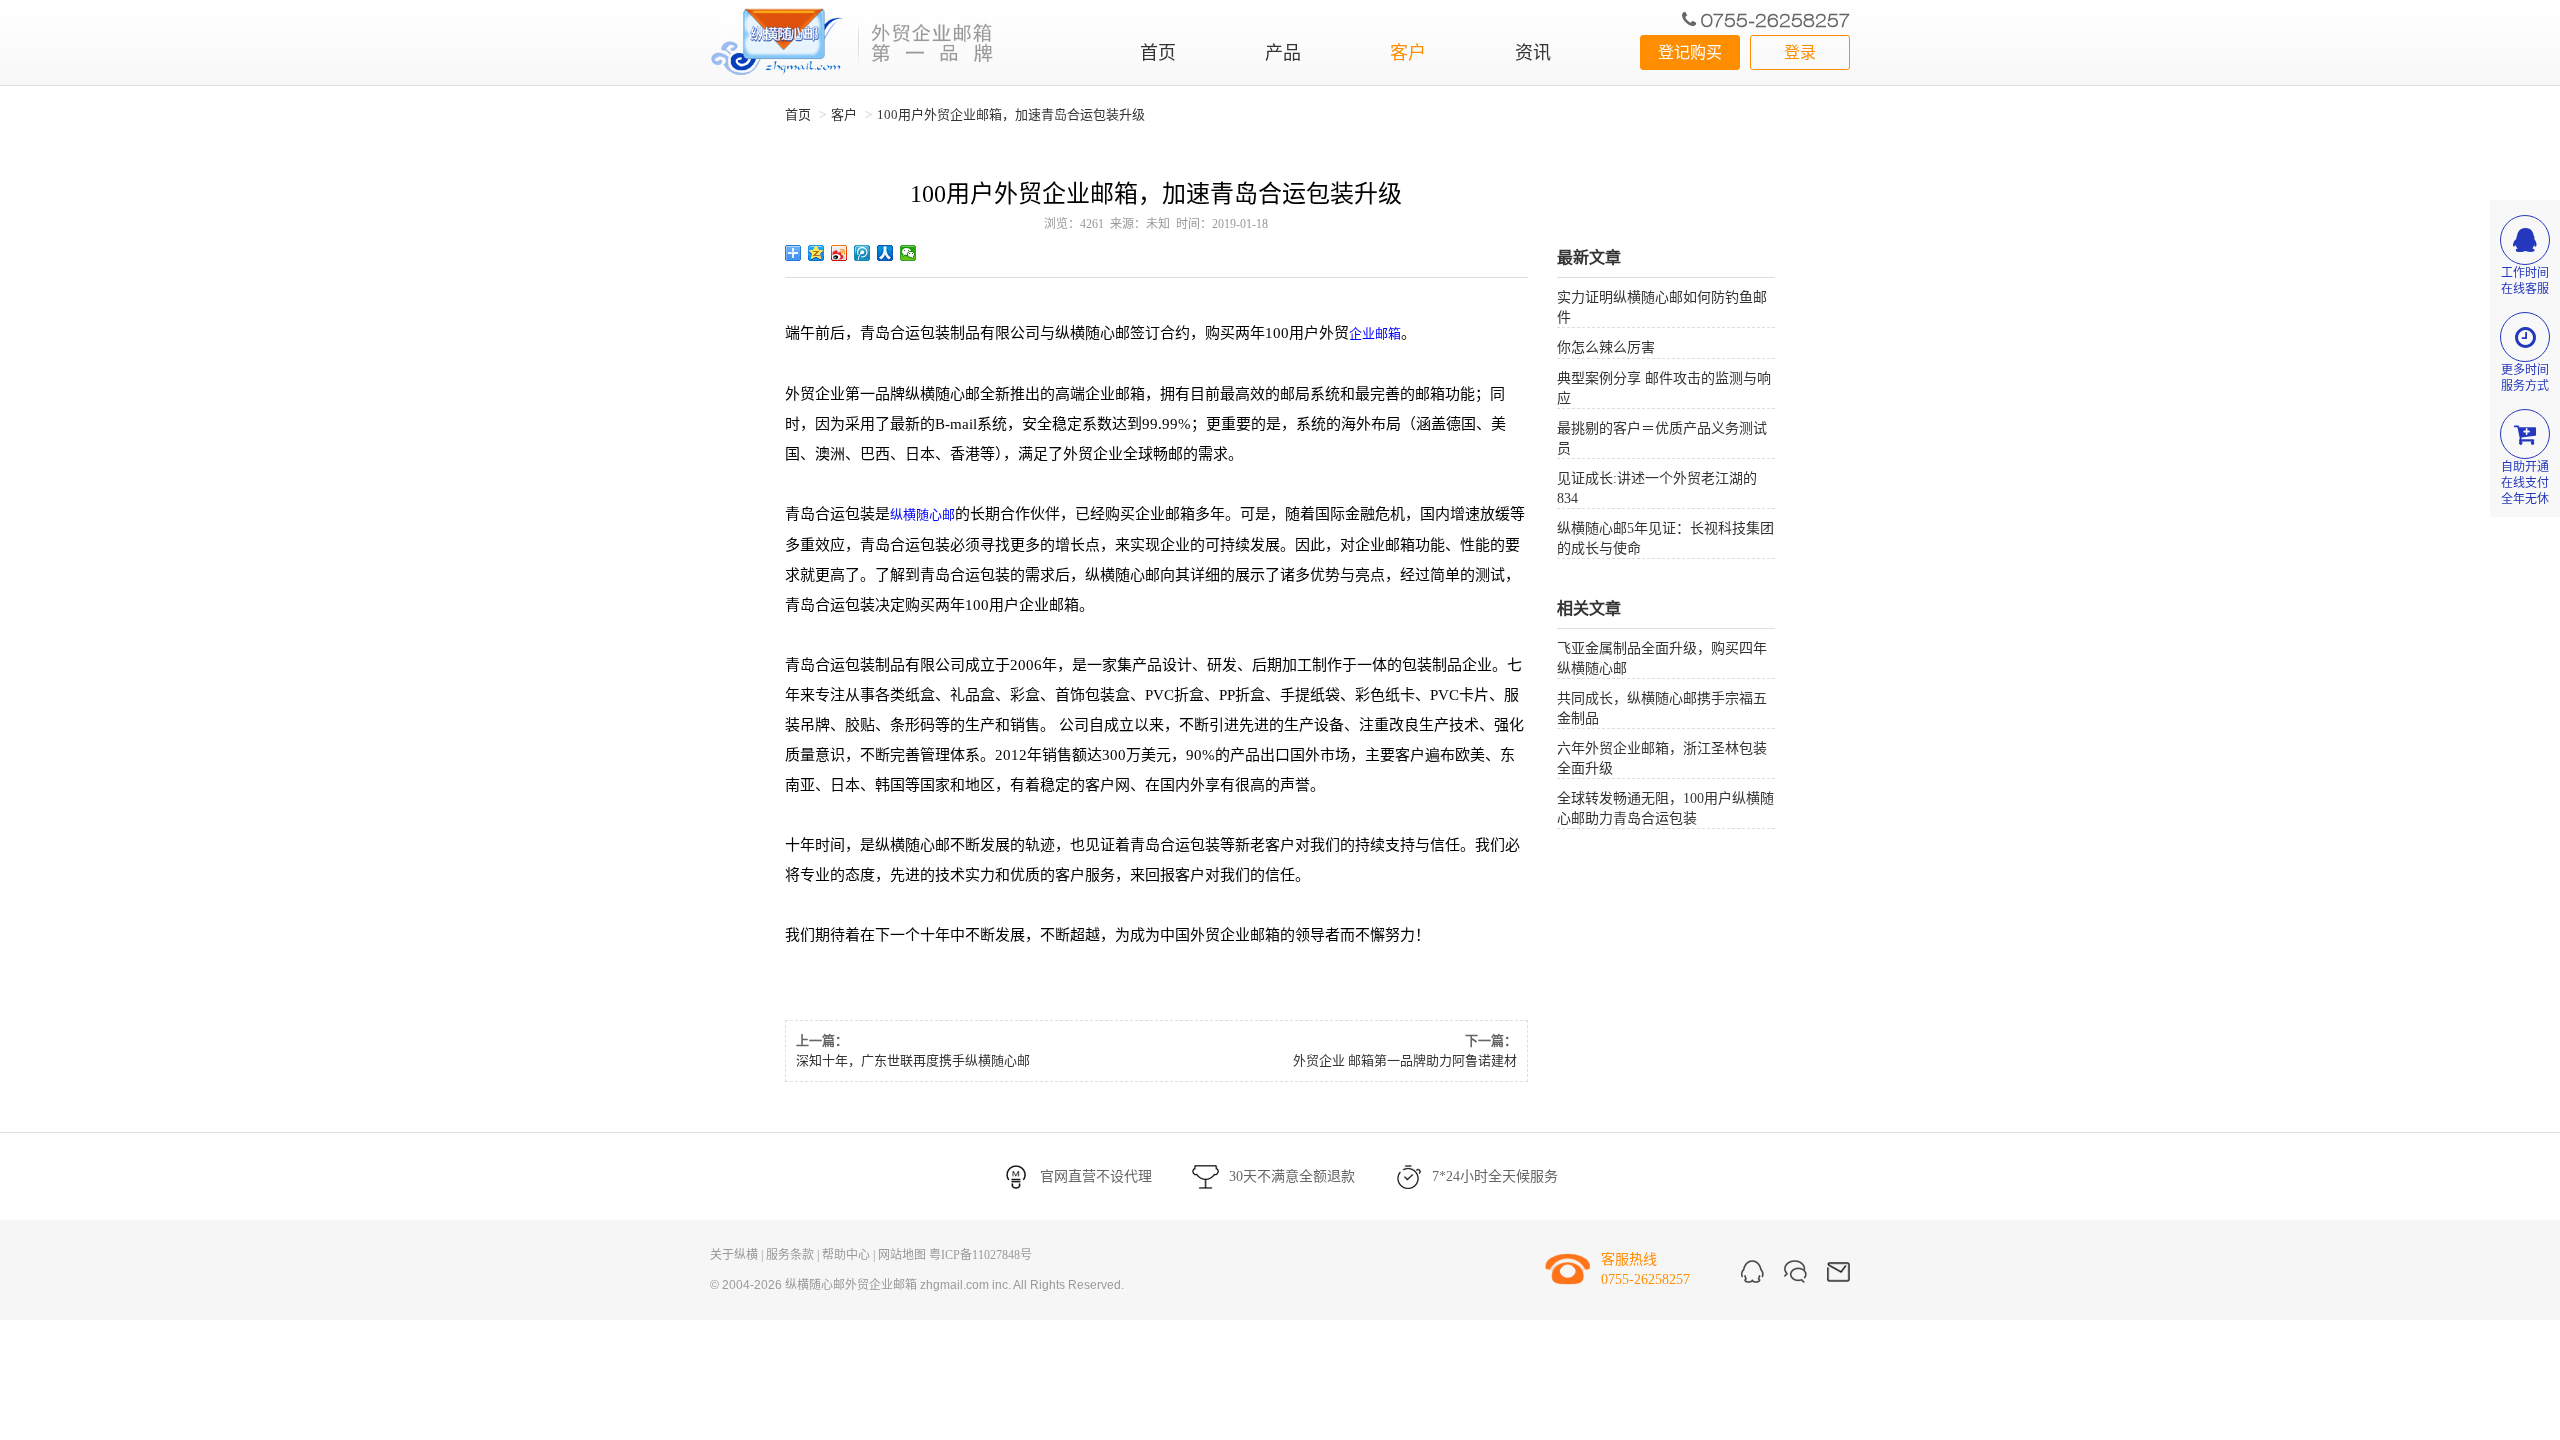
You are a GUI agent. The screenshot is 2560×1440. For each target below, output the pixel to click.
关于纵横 (734, 1255)
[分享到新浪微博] (839, 253)
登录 (1800, 52)
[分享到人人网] (885, 253)
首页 (1158, 53)
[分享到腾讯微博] (862, 253)
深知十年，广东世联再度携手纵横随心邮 (913, 1060)
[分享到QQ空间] (816, 253)
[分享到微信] (908, 253)
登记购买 (1690, 52)
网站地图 (902, 1255)
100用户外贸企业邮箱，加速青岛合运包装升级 (1011, 114)
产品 (1283, 53)
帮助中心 (846, 1255)
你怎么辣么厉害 (1606, 347)
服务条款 (790, 1255)
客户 (1408, 53)
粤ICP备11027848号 (980, 1255)
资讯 (1533, 53)
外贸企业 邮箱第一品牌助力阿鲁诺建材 (1405, 1060)
